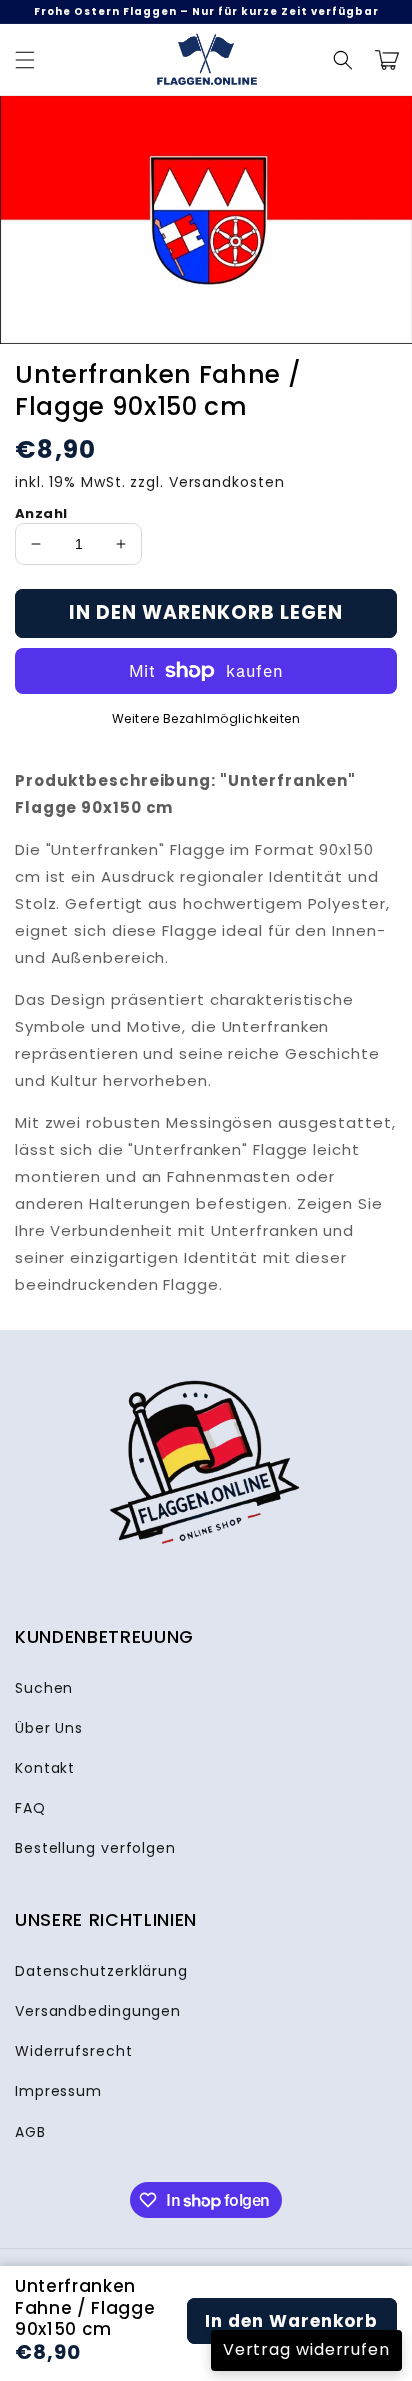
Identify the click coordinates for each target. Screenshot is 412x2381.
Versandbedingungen (98, 2011)
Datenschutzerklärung (101, 1971)
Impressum (58, 2091)
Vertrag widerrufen (306, 2349)
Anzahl (41, 513)
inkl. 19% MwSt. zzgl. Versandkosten (150, 482)
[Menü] (25, 60)
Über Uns (49, 1728)
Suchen (44, 1688)
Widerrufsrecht (74, 2051)
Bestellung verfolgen (95, 1848)
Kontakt (45, 1768)
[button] (343, 60)
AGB (30, 2132)
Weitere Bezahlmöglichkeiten (206, 718)
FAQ (30, 1808)
